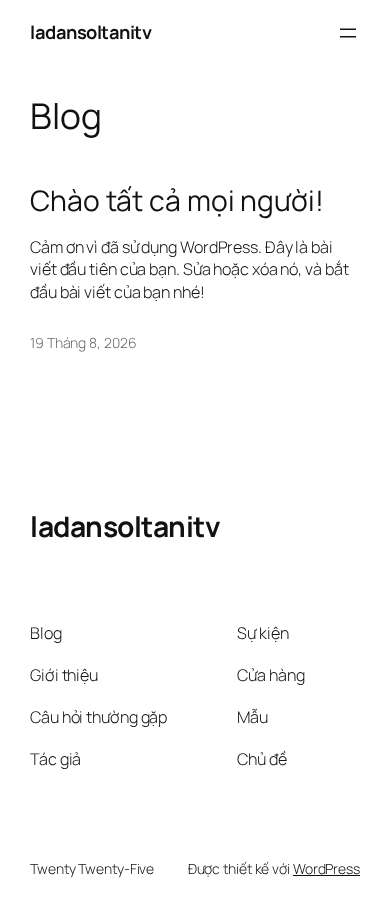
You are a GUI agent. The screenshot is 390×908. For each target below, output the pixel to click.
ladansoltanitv (90, 32)
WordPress (326, 868)
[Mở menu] (348, 33)
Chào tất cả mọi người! (177, 201)
